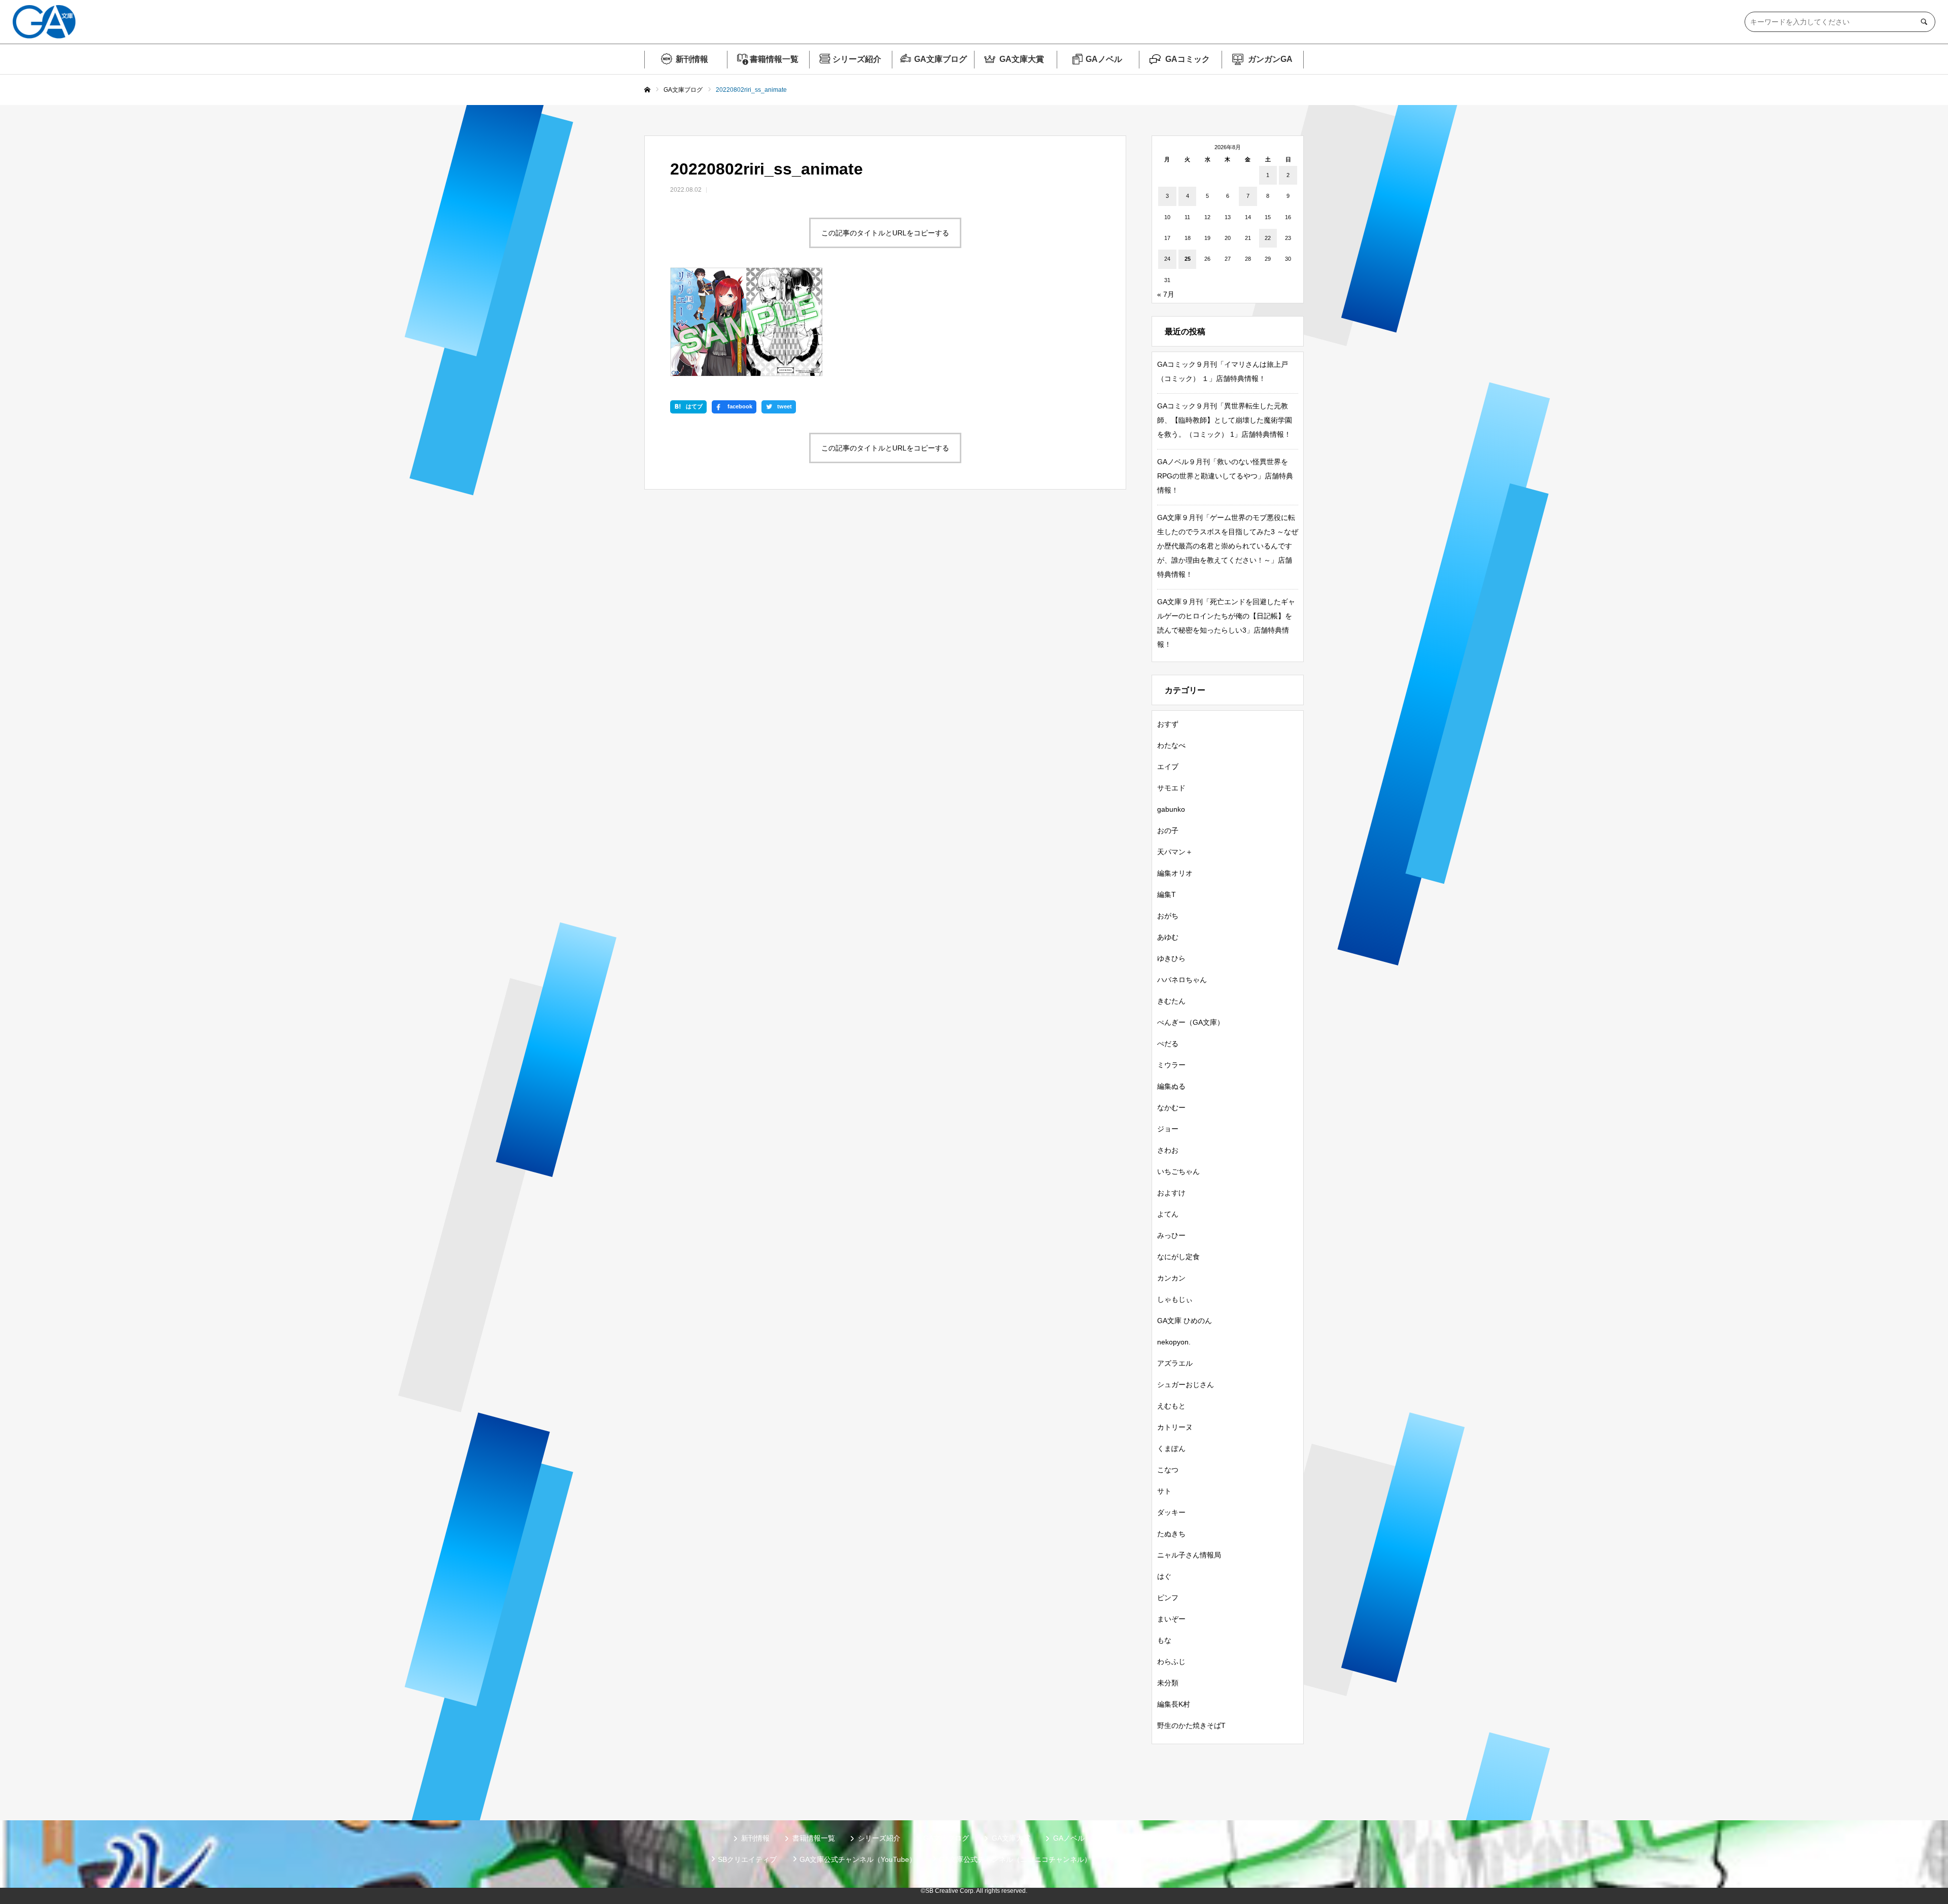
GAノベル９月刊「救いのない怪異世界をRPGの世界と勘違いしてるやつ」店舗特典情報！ (1225, 476)
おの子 (1168, 830)
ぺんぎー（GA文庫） (1191, 1022)
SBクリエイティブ (747, 1859)
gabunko (1171, 809)
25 (1188, 259)
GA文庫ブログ (941, 59)
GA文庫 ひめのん (1185, 1321)
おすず (1168, 724)
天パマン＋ (1175, 852)
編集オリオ (1175, 873)
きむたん (1171, 1001)
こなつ (1168, 1470)
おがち (1168, 916)
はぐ (1164, 1576)
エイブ (1168, 767)
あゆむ (1168, 937)
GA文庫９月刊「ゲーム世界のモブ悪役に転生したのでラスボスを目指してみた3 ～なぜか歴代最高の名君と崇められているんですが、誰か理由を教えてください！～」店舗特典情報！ (1228, 546)
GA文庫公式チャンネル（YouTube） (858, 1859)
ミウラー (1171, 1065)
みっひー (1171, 1235)
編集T (1167, 894)
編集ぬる (1171, 1086)
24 (1167, 259)
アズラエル (1175, 1363)
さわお (1168, 1150)
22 (1268, 238)
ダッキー (1171, 1512)
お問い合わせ (1187, 1859)
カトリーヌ (1175, 1427)
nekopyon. (1174, 1342)
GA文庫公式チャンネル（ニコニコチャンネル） (1015, 1859)
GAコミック (1188, 59)
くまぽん (1171, 1448)
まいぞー (1171, 1619)
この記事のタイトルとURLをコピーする (885, 233)
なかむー (1171, 1107)
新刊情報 (692, 59)
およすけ (1171, 1193)
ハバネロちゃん (1182, 980)
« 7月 (1166, 294)
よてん (1168, 1214)
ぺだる (1168, 1044)
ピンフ (1168, 1598)
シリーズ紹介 (857, 59)
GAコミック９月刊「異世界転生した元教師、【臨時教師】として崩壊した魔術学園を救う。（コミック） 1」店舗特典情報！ (1225, 420)
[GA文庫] (44, 22)
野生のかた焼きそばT (1191, 1725)
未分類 (1168, 1683)
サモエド (1171, 788)
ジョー (1168, 1129)
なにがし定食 (1178, 1257)
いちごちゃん (1178, 1171)
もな (1164, 1640)
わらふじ (1171, 1661)
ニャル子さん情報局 (1189, 1555)
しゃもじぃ (1175, 1299)
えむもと (1171, 1406)
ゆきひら (1171, 958)
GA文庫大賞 (1022, 59)
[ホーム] (647, 90)
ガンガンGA (1270, 59)
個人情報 (1128, 1859)
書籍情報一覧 (774, 59)
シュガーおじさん (1186, 1384)
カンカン (1171, 1278)
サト (1164, 1491)
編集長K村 (1174, 1704)
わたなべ (1171, 745)
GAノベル (1104, 59)
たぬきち (1171, 1534)
